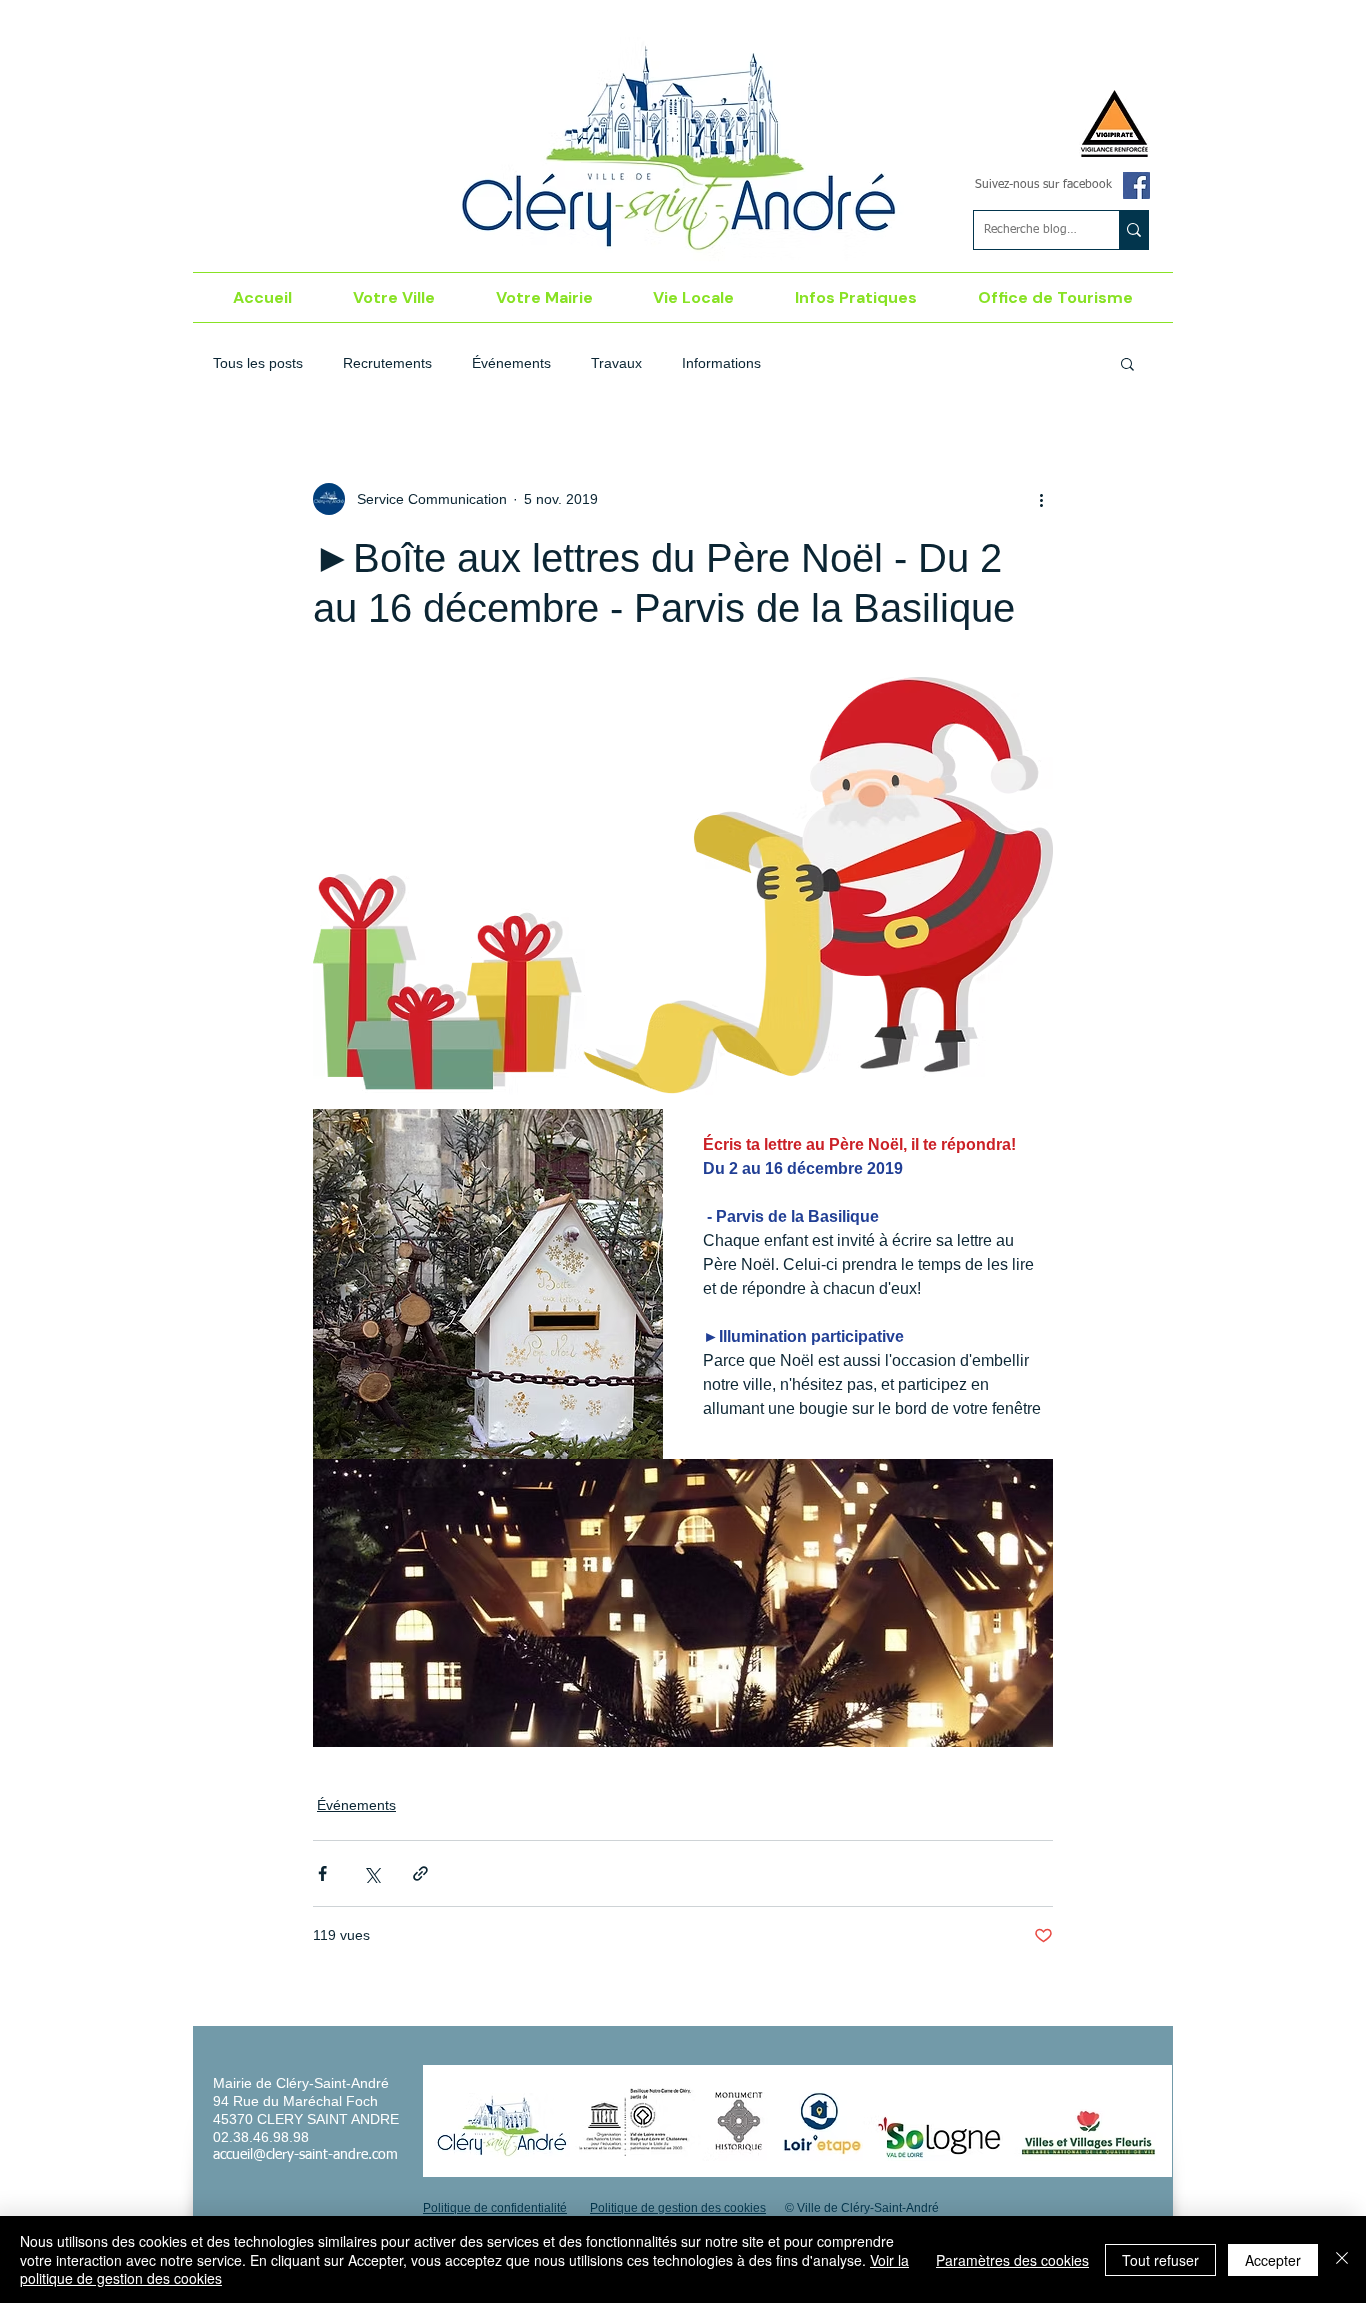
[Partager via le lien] (420, 1873)
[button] (394, 297)
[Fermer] (1342, 2259)
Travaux (616, 363)
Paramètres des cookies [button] (1012, 2260)
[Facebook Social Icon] (1136, 185)
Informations (721, 363)
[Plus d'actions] (1041, 499)
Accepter (1273, 2260)
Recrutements (387, 363)
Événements (511, 363)
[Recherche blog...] (1133, 230)
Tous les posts (258, 363)
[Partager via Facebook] (322, 1873)
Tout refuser (1160, 2260)
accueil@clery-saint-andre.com (305, 2155)
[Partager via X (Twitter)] (371, 1873)
